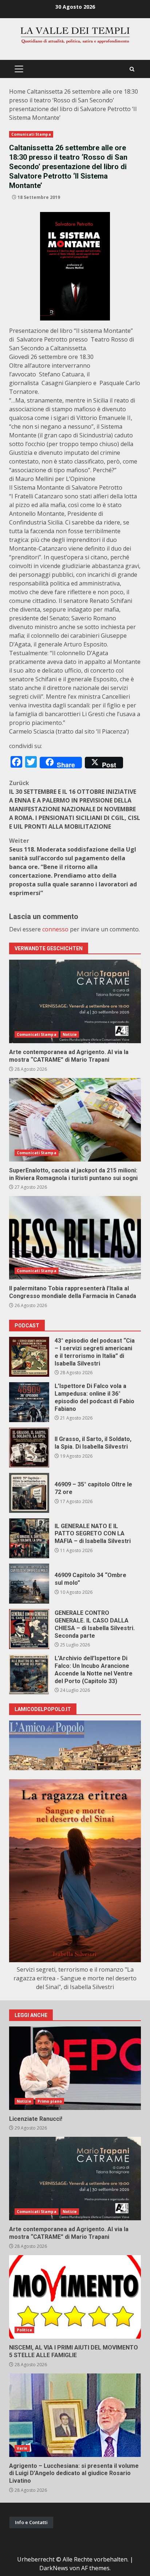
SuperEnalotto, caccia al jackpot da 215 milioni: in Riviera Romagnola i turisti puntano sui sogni (75, 1120)
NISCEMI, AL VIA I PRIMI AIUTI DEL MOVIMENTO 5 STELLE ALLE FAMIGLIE (75, 2297)
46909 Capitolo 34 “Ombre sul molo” (29, 1584)
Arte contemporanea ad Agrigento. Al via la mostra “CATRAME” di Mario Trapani (75, 1001)
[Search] (132, 69)
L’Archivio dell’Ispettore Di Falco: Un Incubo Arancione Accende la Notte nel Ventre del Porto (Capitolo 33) (29, 1674)
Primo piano (50, 2101)
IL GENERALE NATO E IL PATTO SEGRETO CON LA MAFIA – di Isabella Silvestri (29, 1538)
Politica (24, 2330)
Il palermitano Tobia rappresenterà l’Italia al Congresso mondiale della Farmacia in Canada (75, 1238)
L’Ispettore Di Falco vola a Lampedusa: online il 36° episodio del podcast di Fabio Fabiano (29, 1402)
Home (17, 91)
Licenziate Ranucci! (75, 2068)
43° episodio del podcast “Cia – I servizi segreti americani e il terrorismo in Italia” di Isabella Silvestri (29, 1357)
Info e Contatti (31, 2522)
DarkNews (54, 2568)
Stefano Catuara (61, 374)
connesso (55, 929)
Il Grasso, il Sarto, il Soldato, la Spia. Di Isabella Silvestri (29, 1448)
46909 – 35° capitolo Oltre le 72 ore (29, 1493)
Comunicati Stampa (31, 134)
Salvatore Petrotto (42, 339)
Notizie (70, 1034)
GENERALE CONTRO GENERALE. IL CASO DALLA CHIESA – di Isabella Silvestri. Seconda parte (29, 1629)
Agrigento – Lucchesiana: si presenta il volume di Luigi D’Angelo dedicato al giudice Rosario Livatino (75, 2415)
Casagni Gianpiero (67, 383)
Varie (22, 2448)
